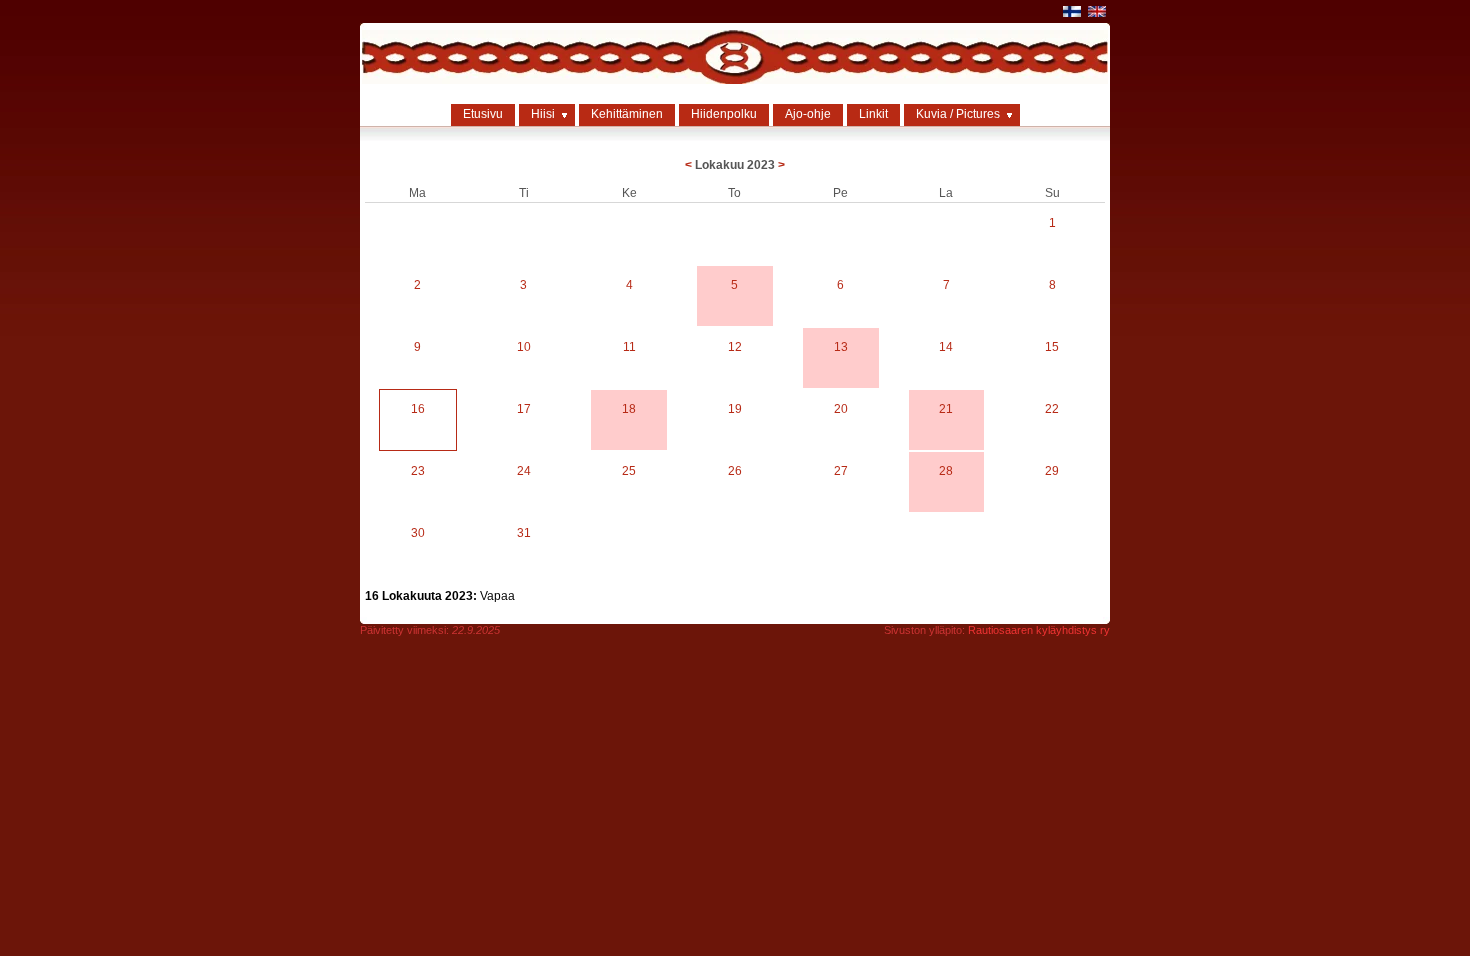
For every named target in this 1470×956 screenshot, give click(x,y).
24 (524, 471)
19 (735, 409)
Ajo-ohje (808, 114)
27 (841, 471)
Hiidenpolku (724, 114)
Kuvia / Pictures (958, 114)
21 (946, 409)
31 (524, 533)
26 (735, 471)
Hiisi (543, 114)
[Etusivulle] (735, 80)
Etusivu (483, 114)
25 (629, 471)
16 (418, 409)
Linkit (873, 114)
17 (524, 409)
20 (841, 409)
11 (629, 347)
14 (946, 347)
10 (524, 347)
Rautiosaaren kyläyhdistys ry (1039, 630)
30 (418, 533)
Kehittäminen (627, 114)
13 (841, 347)
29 (1052, 471)
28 (946, 471)
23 (418, 471)
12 (735, 347)
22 (1052, 409)
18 (629, 409)
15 (1052, 347)
